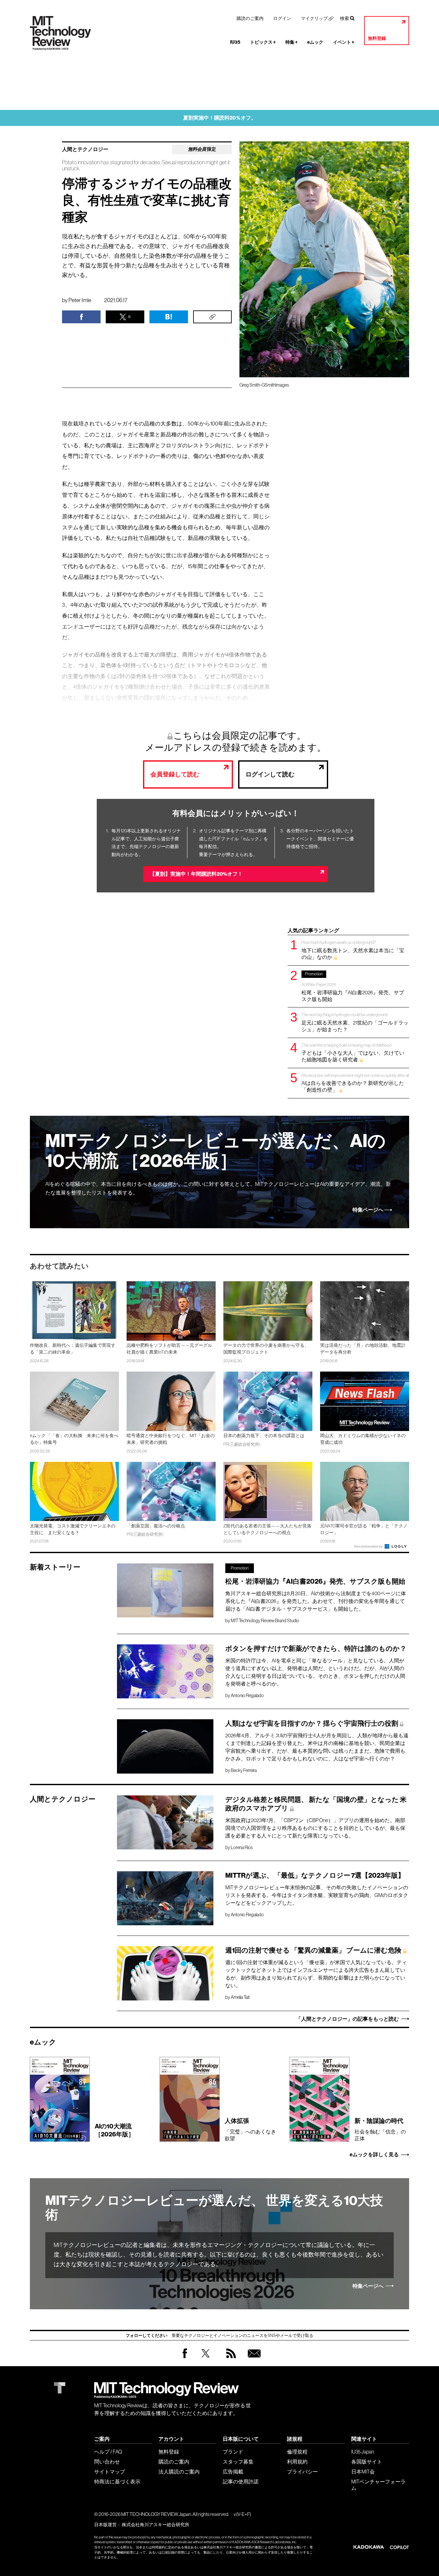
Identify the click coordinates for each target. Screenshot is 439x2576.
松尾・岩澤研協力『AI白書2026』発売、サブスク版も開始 (353, 987)
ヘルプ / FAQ (108, 2452)
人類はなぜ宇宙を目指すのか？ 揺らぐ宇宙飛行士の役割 (312, 1723)
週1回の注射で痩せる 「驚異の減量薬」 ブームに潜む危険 (313, 1950)
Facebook (185, 2358)
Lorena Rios (242, 1847)
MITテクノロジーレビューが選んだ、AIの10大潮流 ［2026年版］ (215, 1151)
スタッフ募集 (238, 2462)
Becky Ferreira (244, 1770)
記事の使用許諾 (241, 2482)
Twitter (206, 2360)
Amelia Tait (240, 1997)
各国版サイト (367, 2462)
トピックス (263, 42)
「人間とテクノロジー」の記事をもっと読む (347, 2019)
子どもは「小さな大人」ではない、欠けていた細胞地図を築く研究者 (353, 1053)
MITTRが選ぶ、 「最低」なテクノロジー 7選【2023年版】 (315, 1875)
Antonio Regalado (247, 1695)
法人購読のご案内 (179, 2472)
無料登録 (377, 38)
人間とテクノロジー (85, 149)
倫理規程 (297, 2452)
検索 (345, 18)
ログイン (282, 18)
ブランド (233, 2452)
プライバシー (302, 2472)
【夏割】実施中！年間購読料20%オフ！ (196, 874)
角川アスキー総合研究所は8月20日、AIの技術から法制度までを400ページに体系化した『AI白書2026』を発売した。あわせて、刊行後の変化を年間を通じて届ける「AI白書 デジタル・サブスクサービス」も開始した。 (316, 1601)
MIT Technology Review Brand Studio (265, 1621)
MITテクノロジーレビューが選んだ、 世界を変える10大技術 (214, 2208)
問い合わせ (107, 2462)
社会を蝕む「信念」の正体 (380, 2129)
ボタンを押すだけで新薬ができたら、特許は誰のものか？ (316, 1649)
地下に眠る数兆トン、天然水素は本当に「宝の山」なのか (353, 950)
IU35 (235, 42)
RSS (229, 2360)
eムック (315, 42)
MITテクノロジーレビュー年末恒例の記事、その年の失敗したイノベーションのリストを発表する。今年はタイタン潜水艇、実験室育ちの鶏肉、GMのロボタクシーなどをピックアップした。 (317, 1895)
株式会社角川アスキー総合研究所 (156, 2525)
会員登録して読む (175, 774)
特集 (291, 42)
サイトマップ (110, 2472)
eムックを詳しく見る (374, 2155)
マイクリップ (314, 18)
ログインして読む (270, 774)
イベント (344, 42)
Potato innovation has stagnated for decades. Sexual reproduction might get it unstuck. (146, 165)
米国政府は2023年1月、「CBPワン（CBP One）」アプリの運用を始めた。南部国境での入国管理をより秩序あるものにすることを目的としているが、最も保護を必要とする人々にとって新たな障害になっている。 (315, 1828)
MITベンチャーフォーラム (378, 2485)
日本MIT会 (363, 2472)
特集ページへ (368, 1210)
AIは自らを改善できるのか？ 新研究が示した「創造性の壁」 (355, 1083)
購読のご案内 (250, 18)
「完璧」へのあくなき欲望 (250, 2129)
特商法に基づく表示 (117, 2482)
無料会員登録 (253, 2360)
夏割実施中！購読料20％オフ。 (220, 118)
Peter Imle (80, 300)
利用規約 (297, 2462)
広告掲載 (233, 2472)
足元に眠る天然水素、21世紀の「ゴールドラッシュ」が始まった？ (355, 1022)
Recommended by (369, 1546)
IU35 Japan (363, 2452)
